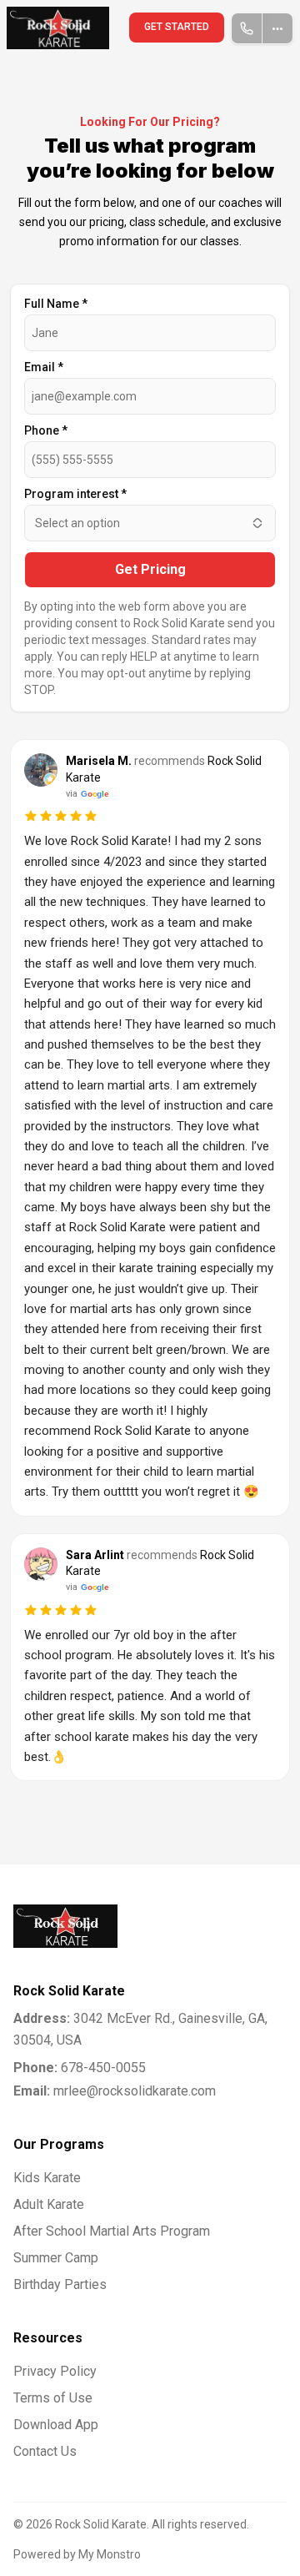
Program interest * (75, 494)
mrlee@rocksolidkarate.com (115, 2091)
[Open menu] (278, 28)
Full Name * (56, 304)
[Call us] (247, 28)
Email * (44, 367)
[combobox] (150, 523)
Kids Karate (47, 2178)
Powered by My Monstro (77, 2554)
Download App (56, 2425)
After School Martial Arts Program (112, 2231)
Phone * (46, 430)
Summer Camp (56, 2258)
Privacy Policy (55, 2371)
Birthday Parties (60, 2284)
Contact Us (45, 2451)
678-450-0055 (80, 2068)
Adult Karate (49, 2204)
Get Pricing (150, 569)
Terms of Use (53, 2398)
